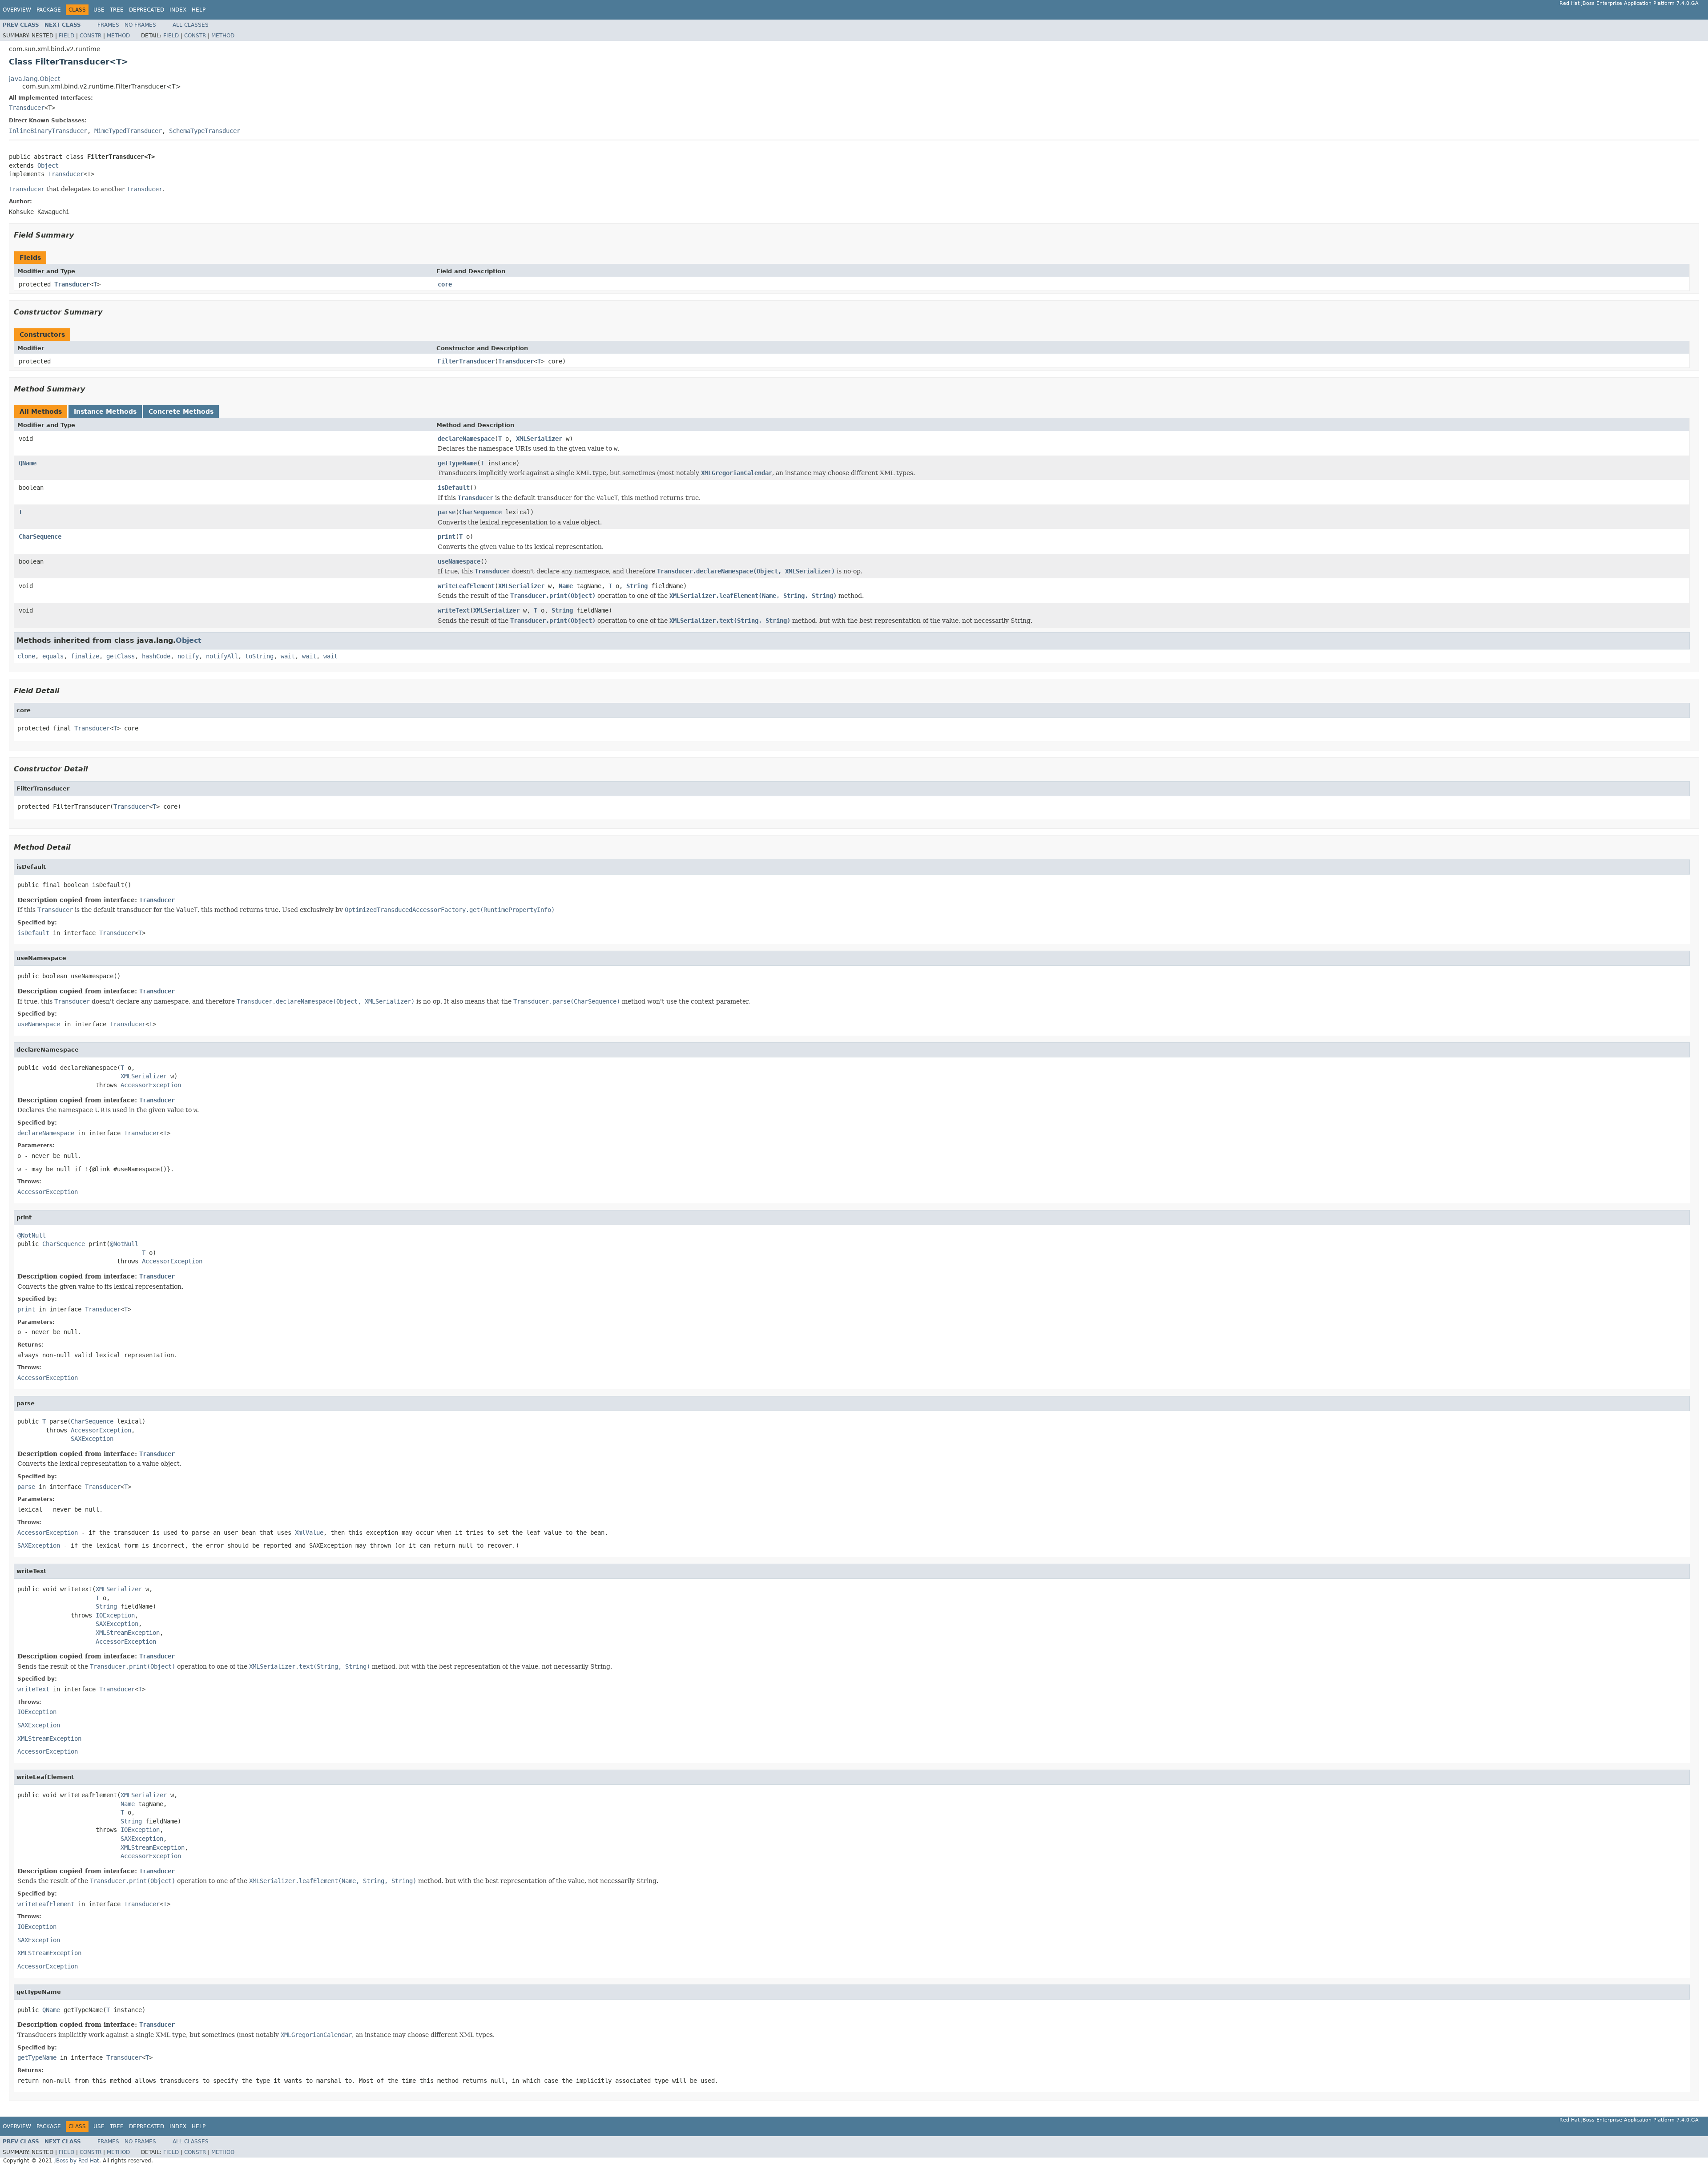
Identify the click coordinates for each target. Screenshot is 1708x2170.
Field (66, 36)
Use (99, 10)
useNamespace (459, 561)
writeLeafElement (466, 586)
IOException (115, 1615)
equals (53, 656)
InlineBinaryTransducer (48, 131)
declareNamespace (466, 439)
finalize (85, 656)
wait (288, 656)
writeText (454, 610)
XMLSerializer (539, 439)
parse (447, 512)
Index (178, 10)
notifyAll (222, 656)
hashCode (156, 656)
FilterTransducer (466, 361)
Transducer (27, 108)
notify (188, 656)
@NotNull (32, 1235)
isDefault (454, 488)
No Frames (140, 25)
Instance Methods (105, 411)
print (447, 536)
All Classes (191, 25)
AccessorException (151, 1085)
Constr (91, 36)
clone (26, 656)
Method (118, 36)
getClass (121, 656)
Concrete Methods (181, 411)
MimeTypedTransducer (128, 131)
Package (49, 10)
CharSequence (480, 512)
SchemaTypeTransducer (205, 131)
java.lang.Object (34, 79)
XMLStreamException (128, 1633)
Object (48, 165)
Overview (17, 10)
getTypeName (457, 463)
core (445, 284)
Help (199, 10)
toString (259, 656)
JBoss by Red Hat (77, 2161)
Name (566, 586)
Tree (117, 10)
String (637, 586)
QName (28, 463)
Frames (108, 25)
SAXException (92, 1439)
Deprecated (147, 10)
